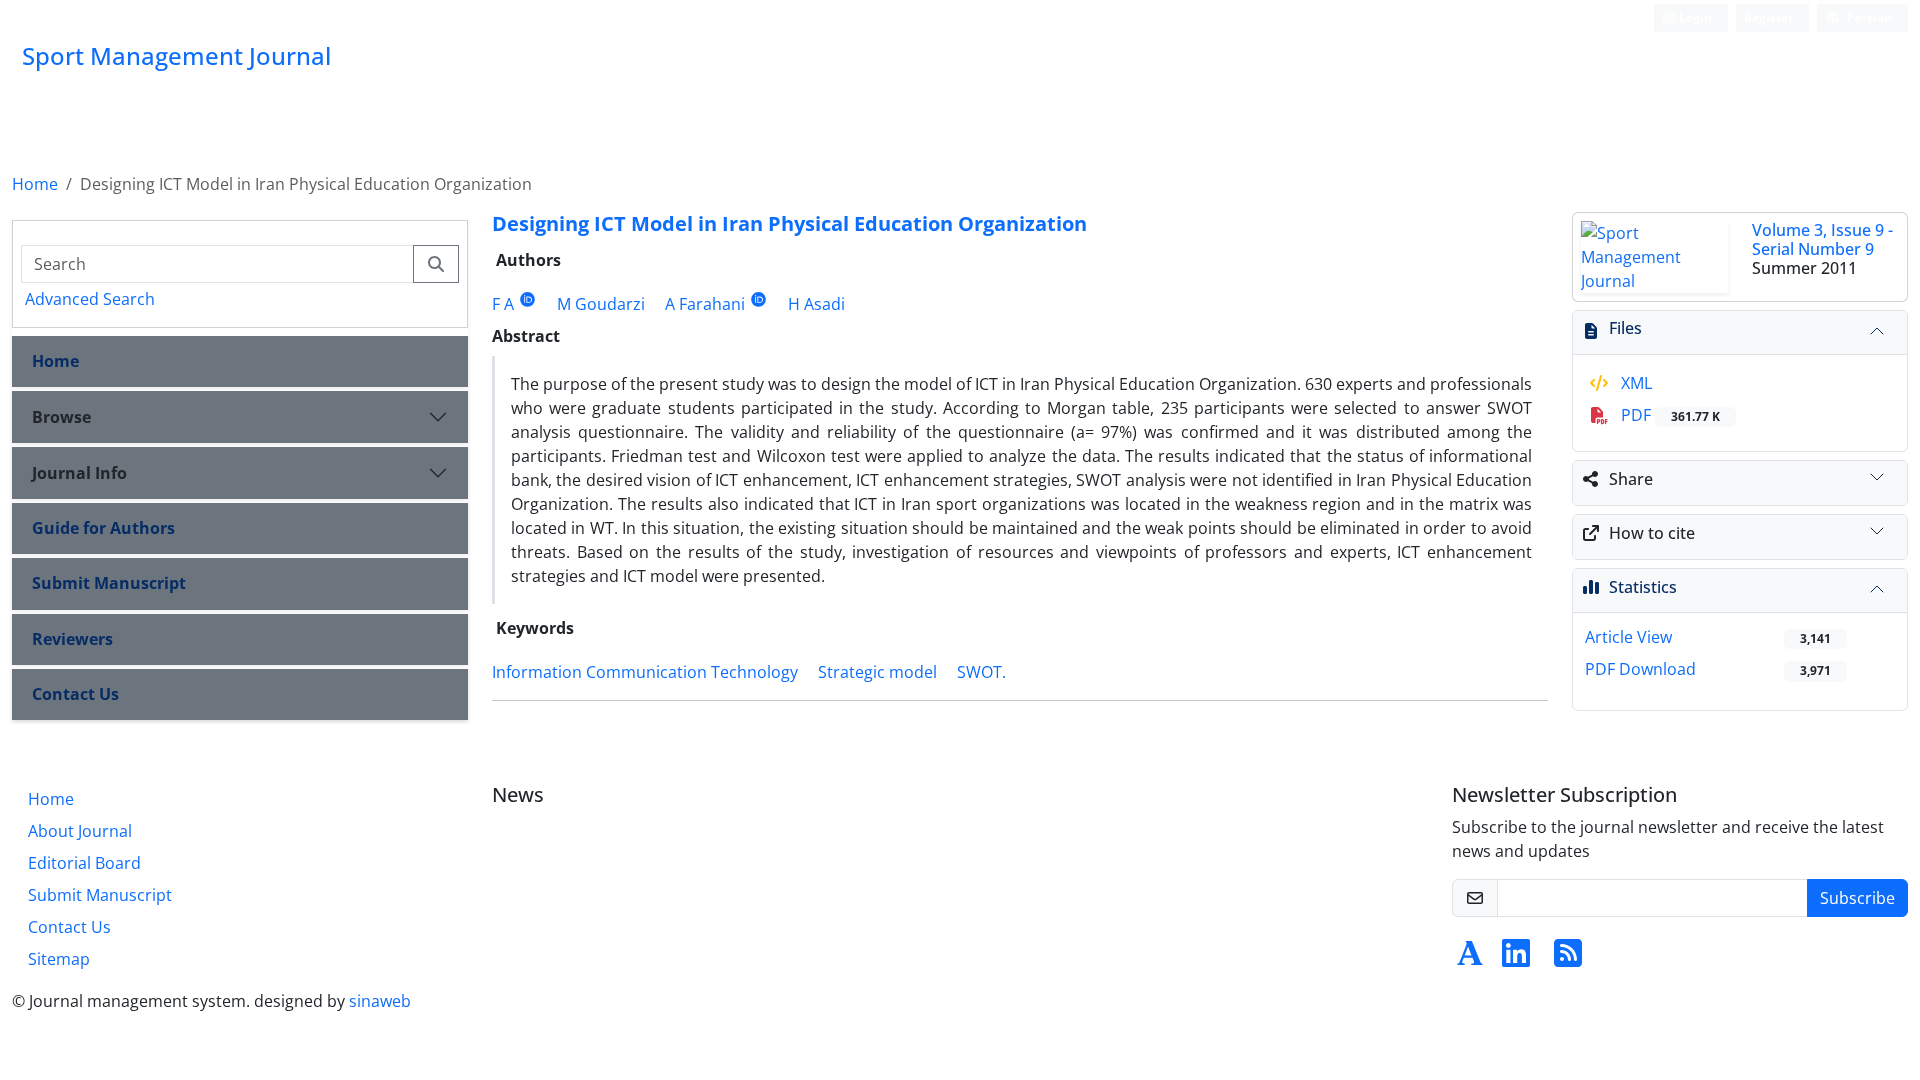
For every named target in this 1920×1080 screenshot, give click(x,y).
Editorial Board (84, 863)
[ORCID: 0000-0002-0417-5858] (758, 299)
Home (35, 184)
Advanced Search (90, 299)
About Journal (80, 831)
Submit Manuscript (109, 583)
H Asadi (816, 304)
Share (1631, 479)
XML (1634, 383)
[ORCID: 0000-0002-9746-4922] (527, 299)
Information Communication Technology (645, 672)
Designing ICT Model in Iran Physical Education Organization (789, 223)
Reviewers (72, 639)
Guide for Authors (103, 528)
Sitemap (59, 959)
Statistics (1643, 587)
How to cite (1652, 533)
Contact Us (75, 694)
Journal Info (79, 473)
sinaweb (380, 1001)
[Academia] (1470, 959)
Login (1694, 17)
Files (1625, 328)
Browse (61, 417)
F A (503, 304)
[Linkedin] (1516, 959)
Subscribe (1857, 898)
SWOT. (981, 672)
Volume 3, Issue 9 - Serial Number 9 (1822, 239)
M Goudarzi (601, 304)
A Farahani (705, 304)
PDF (1668, 415)
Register (1768, 17)
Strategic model (877, 672)
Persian (1868, 17)
